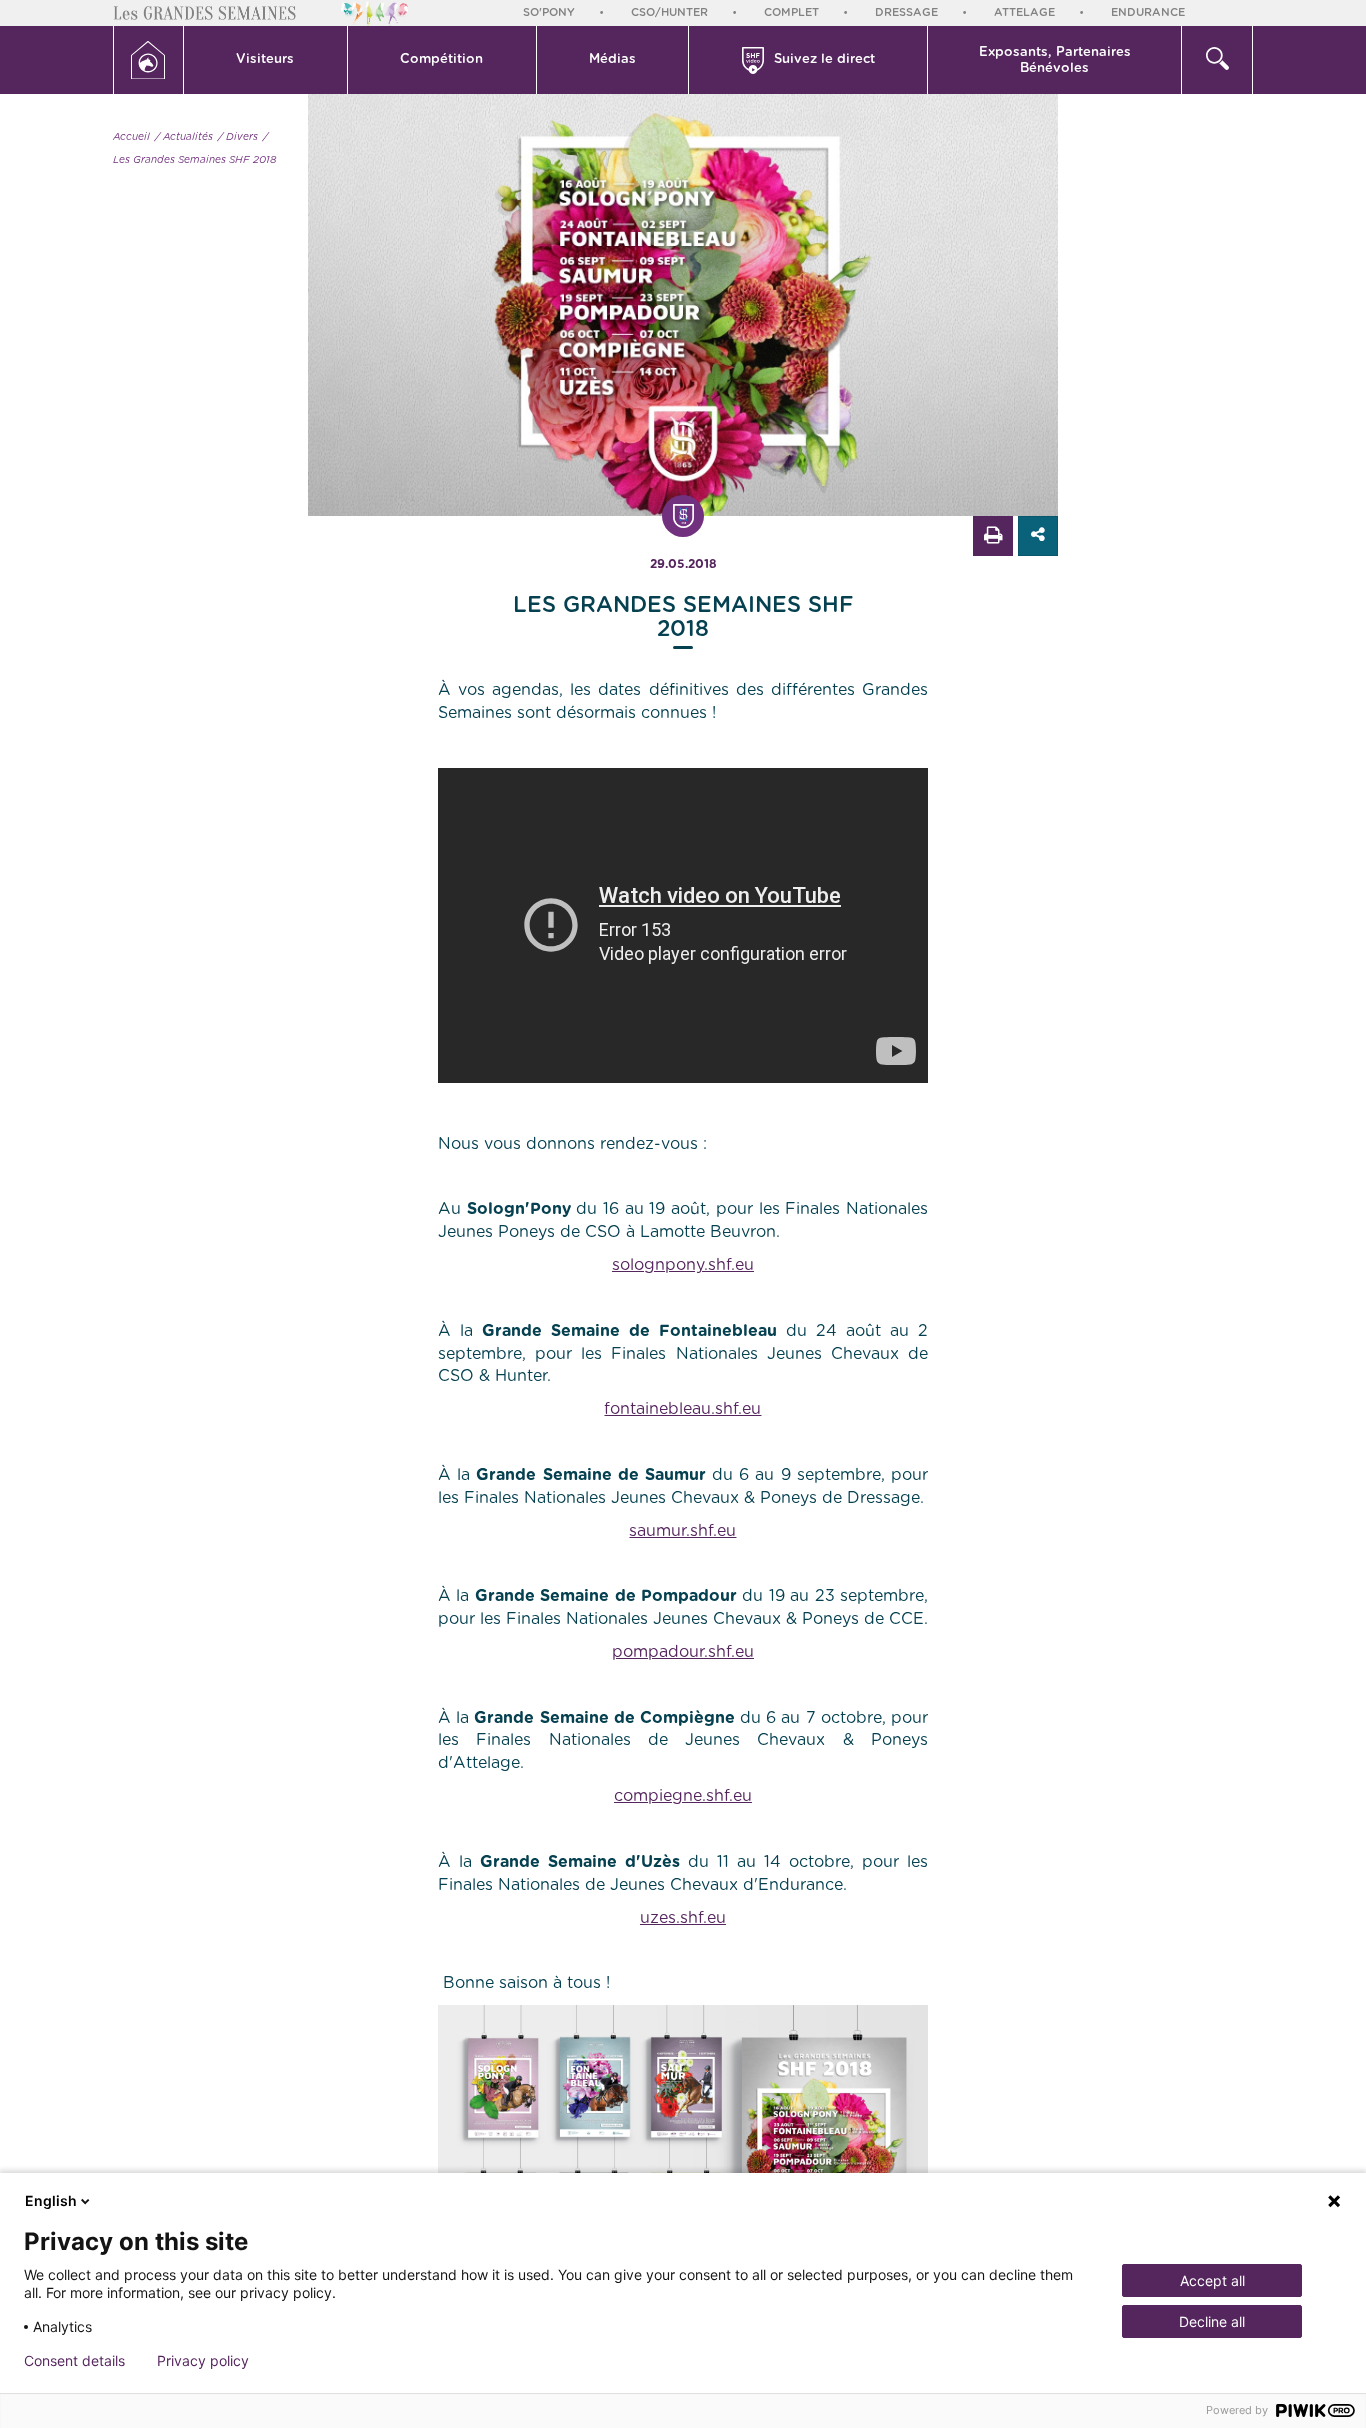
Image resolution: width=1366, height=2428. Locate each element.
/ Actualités (184, 137)
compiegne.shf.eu (683, 1796)
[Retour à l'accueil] (148, 60)
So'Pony (549, 12)
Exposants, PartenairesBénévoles (1055, 60)
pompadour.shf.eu (683, 1652)
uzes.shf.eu (683, 1918)
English (51, 2200)
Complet (791, 12)
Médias (612, 59)
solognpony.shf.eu (683, 1265)
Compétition (441, 59)
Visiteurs (265, 59)
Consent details (74, 2361)
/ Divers (238, 137)
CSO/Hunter (669, 12)
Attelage (1024, 12)
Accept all (1212, 2280)
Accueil (131, 137)
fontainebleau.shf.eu (682, 1409)
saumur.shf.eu (682, 1531)
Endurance (1148, 12)
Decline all (1212, 2321)
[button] (266, 60)
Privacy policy (203, 2361)
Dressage (906, 12)
